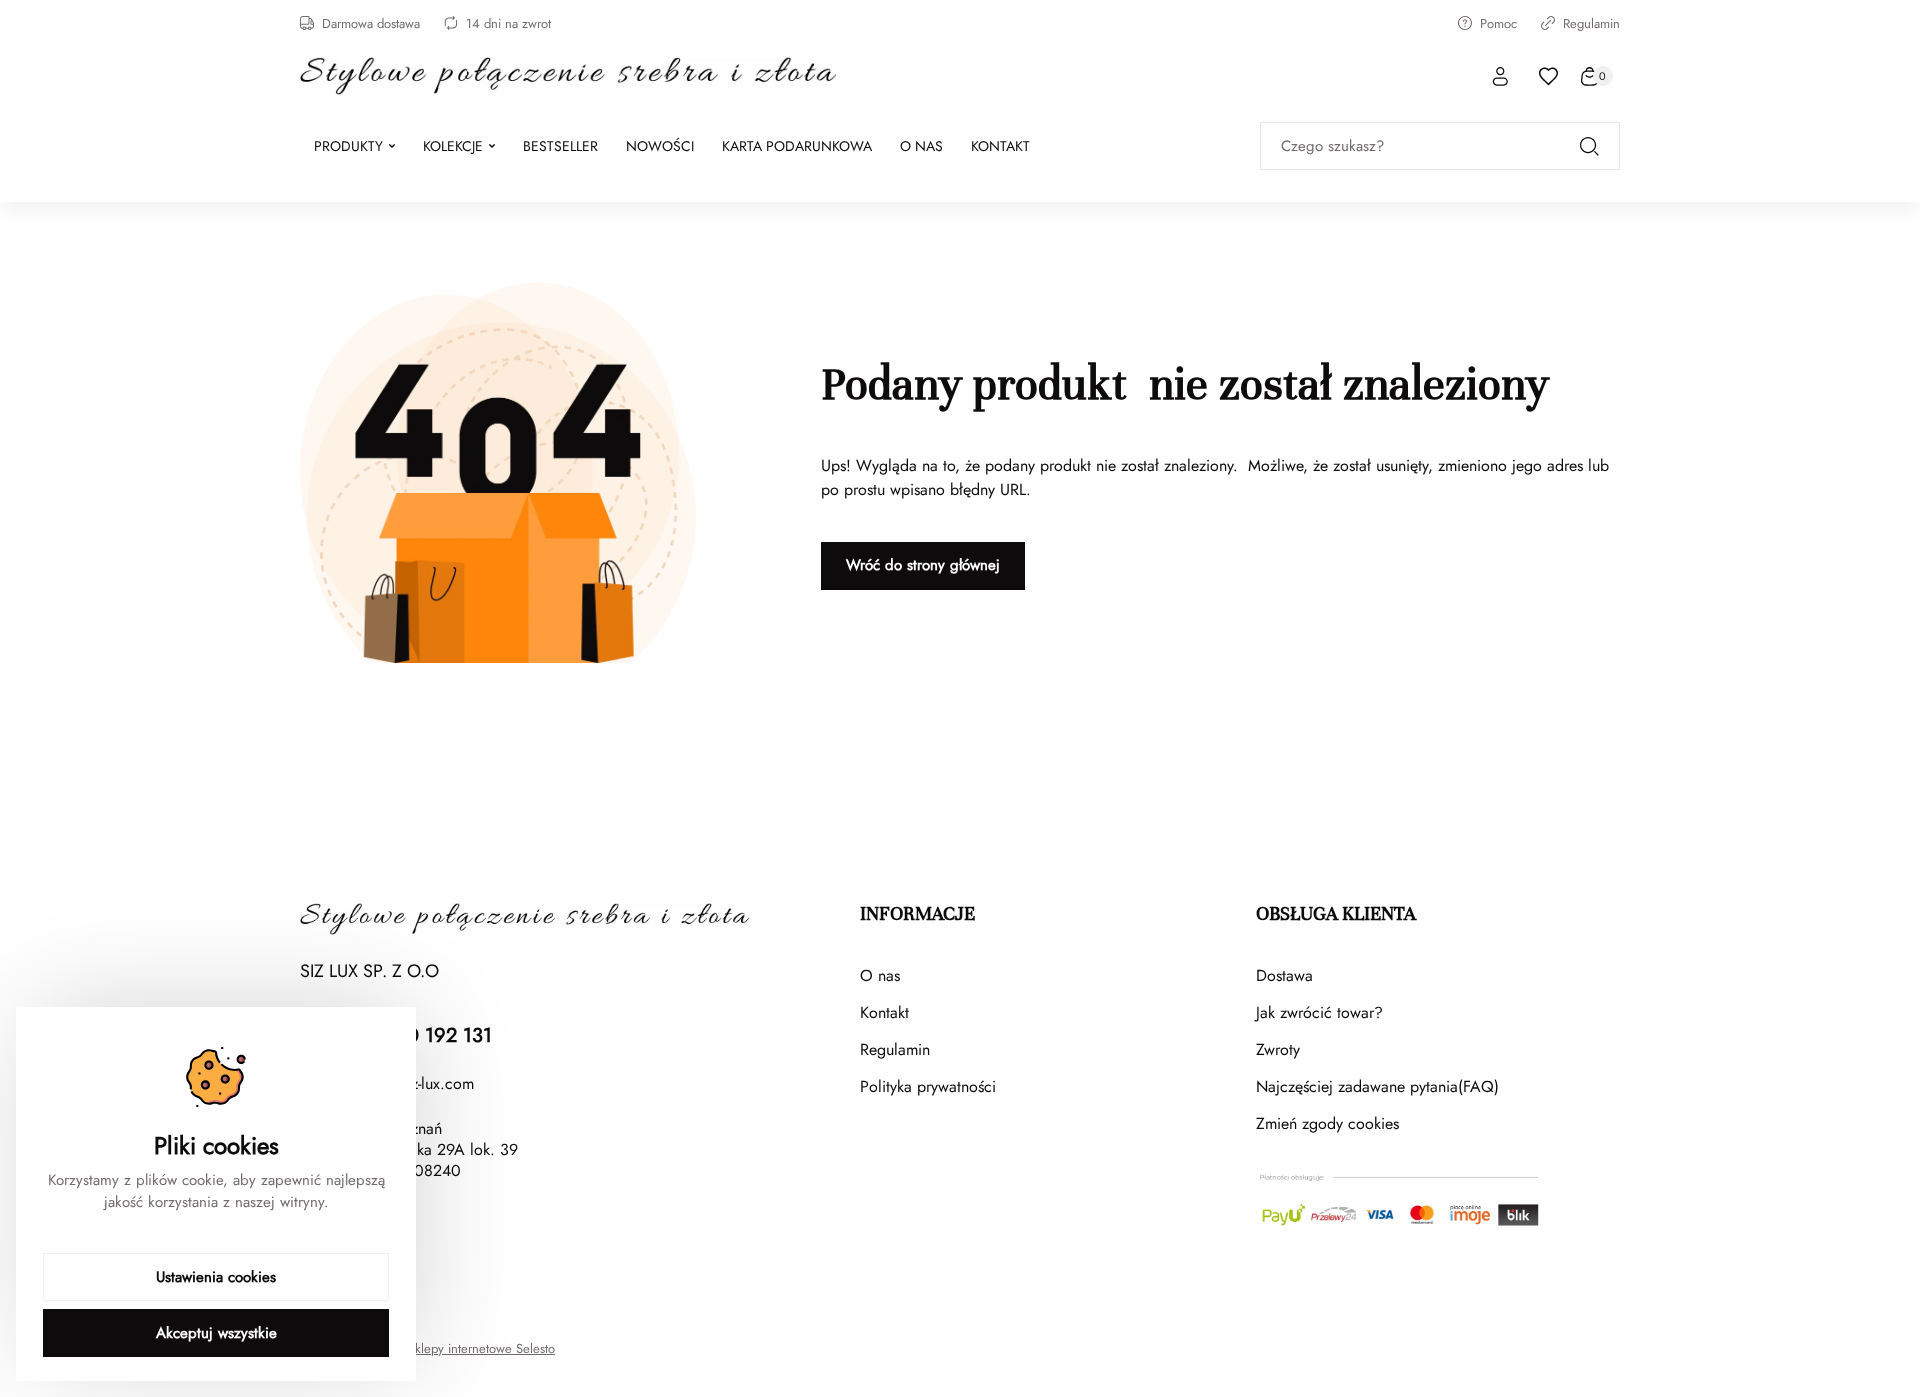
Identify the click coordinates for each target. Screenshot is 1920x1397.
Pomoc (1498, 23)
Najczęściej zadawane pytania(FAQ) (1377, 1086)
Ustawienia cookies (216, 1277)
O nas (880, 975)
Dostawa (1284, 975)
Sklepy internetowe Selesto (481, 1349)
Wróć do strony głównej (923, 565)
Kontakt (884, 1012)
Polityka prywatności (928, 1086)
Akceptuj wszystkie (216, 1333)
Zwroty (1278, 1049)
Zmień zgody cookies (1327, 1123)
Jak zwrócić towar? (1319, 1012)
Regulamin (1591, 23)
